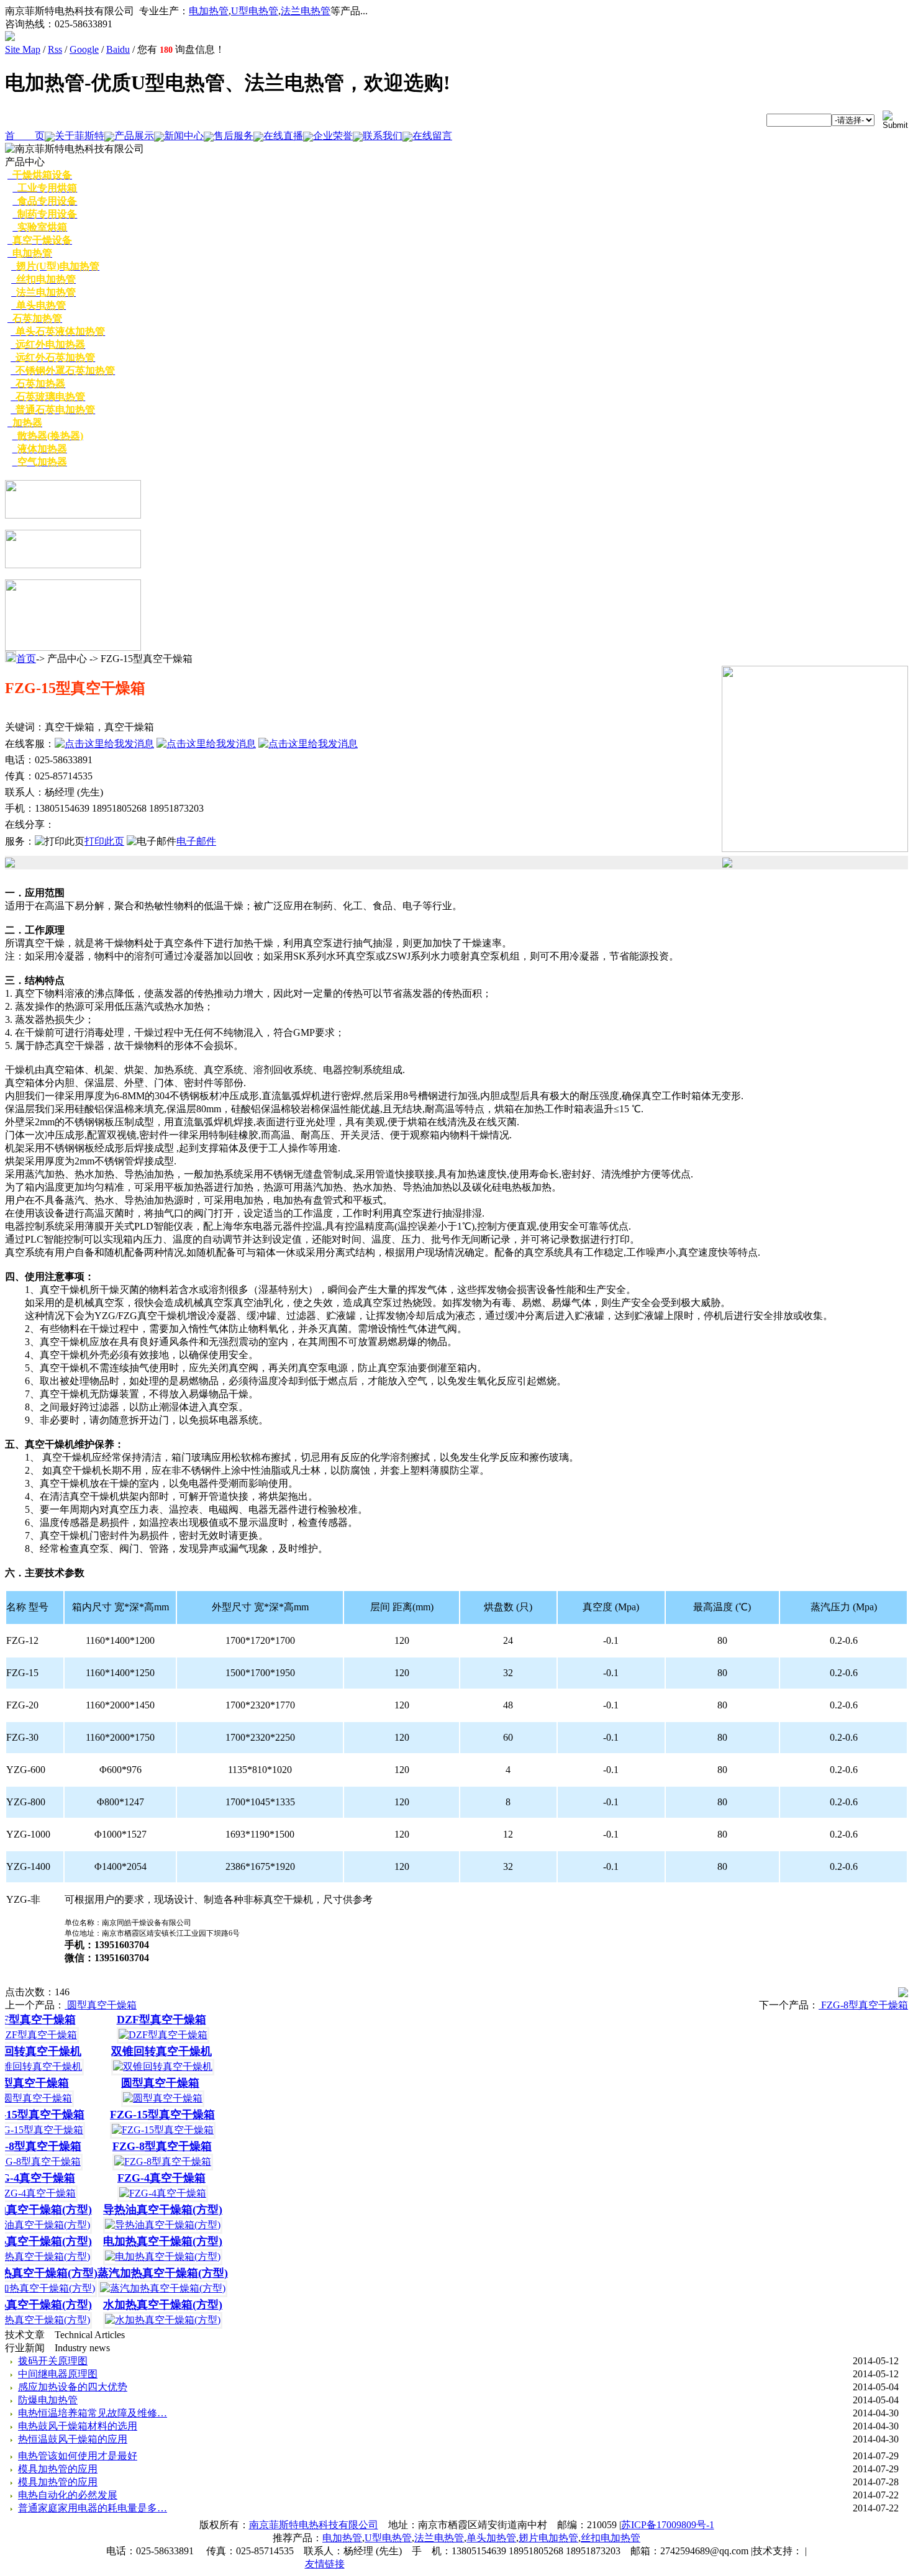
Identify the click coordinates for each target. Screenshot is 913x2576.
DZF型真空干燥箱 (152, 2020)
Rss (55, 49)
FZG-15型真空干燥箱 (152, 2115)
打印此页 (104, 841)
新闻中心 (184, 136)
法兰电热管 (306, 11)
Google (84, 49)
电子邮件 (196, 841)
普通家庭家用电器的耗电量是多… (93, 2508)
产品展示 (134, 136)
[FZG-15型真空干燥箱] (815, 849)
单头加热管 (491, 2538)
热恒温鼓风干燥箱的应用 (73, 2439)
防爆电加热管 (48, 2400)
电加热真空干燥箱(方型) (153, 2241)
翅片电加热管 (548, 2538)
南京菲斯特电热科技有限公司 (314, 2525)
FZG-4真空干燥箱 (152, 2178)
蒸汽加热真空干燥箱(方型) (153, 2273)
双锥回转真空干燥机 (152, 2051)
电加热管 (209, 11)
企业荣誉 (333, 136)
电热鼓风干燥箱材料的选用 (78, 2426)
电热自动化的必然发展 (68, 2495)
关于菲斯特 (79, 136)
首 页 (25, 136)
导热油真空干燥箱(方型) (153, 2210)
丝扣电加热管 (611, 2538)
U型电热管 (255, 11)
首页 (26, 659)
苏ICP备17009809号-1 (668, 2525)
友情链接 (325, 2564)
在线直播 (283, 136)
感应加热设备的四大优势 (73, 2387)
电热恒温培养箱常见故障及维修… (93, 2413)
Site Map (23, 49)
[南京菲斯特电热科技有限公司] (10, 38)
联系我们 (383, 136)
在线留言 (432, 136)
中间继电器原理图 (58, 2374)
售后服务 (234, 136)
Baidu (118, 49)
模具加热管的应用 (58, 2469)
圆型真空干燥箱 (101, 2005)
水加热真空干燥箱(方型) (153, 2305)
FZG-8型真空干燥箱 (863, 2005)
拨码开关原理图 (53, 2361)
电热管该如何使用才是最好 (78, 2456)
